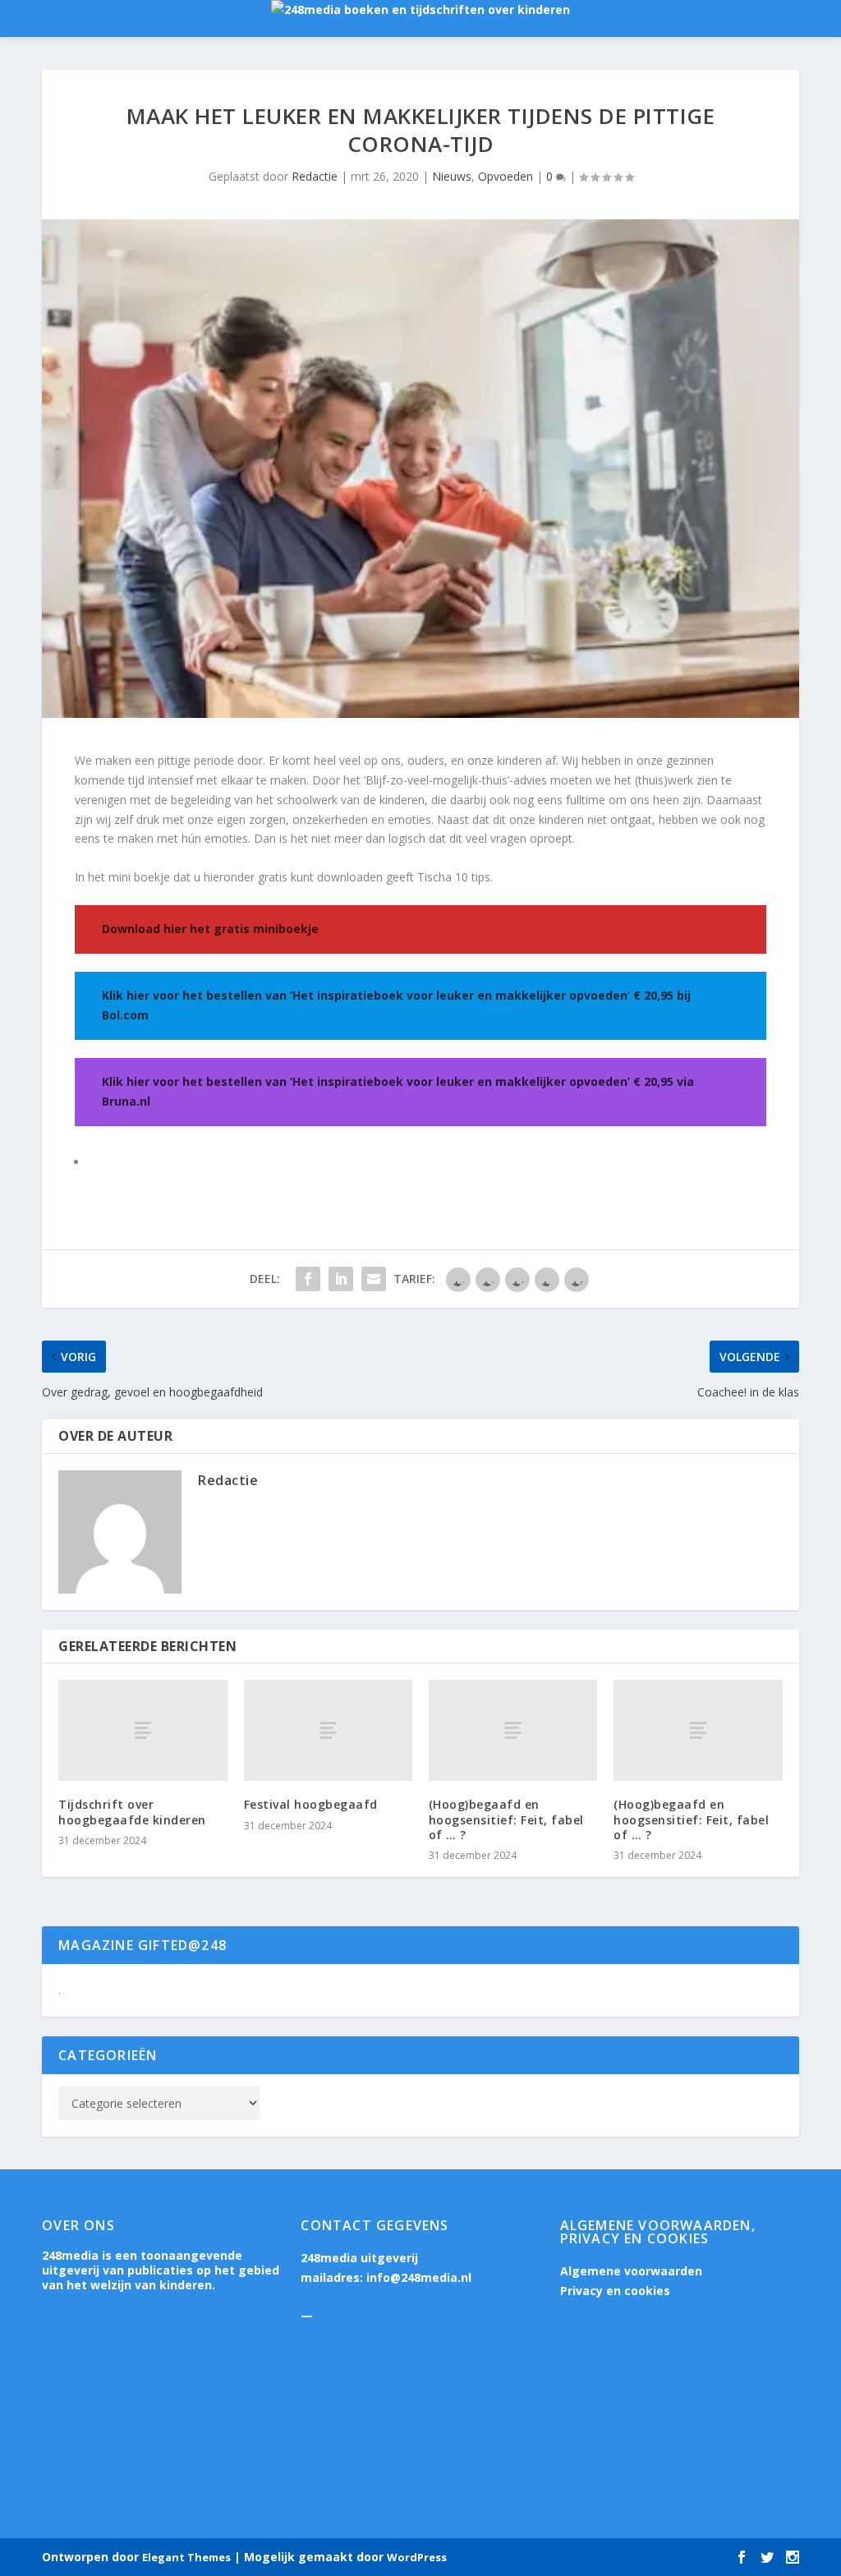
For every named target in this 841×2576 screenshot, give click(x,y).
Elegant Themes (186, 2557)
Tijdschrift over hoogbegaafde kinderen (132, 1812)
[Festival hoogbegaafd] (328, 1730)
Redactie (315, 176)
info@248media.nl (419, 2277)
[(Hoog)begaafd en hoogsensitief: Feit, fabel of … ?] (513, 1730)
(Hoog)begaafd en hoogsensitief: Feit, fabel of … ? (506, 1819)
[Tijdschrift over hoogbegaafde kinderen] (142, 1730)
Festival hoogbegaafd (311, 1804)
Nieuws (452, 176)
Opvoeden (506, 176)
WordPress (417, 2557)
